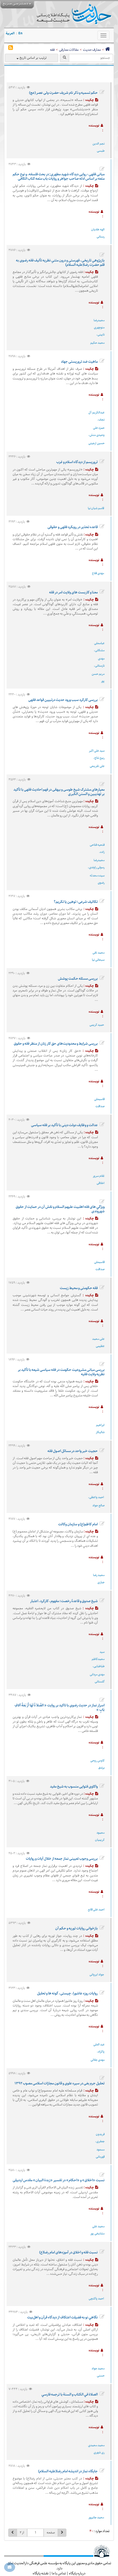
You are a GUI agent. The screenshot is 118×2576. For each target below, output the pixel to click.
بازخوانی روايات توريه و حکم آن (76, 1928)
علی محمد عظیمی (98, 1342)
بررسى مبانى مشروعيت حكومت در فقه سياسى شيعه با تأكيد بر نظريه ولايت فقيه (61, 1372)
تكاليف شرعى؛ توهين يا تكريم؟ (76, 902)
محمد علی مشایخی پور (97, 2230)
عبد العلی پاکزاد (99, 2048)
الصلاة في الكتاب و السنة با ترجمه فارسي (70, 2394)
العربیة (10, 33)
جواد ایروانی (97, 1975)
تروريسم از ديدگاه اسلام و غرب (77, 462)
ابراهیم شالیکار (100, 1429)
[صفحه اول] (107, 50)
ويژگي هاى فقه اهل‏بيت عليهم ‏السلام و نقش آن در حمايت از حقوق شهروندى (60, 1209)
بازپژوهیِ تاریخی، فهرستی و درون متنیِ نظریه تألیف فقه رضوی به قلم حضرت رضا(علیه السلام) (60, 263)
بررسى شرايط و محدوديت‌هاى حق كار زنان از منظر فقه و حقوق (56, 1044)
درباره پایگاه (77, 2573)
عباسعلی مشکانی (99, 647)
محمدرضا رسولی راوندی (97, 864)
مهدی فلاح (98, 573)
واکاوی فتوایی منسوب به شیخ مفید (74, 1786)
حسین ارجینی (96, 443)
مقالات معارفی (69, 50)
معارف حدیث (92, 50)
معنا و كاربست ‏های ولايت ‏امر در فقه (73, 592)
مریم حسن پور (98, 677)
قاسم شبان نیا (96, 508)
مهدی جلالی (98, 2060)
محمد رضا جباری (99, 1579)
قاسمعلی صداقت (99, 1103)
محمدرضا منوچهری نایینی (99, 327)
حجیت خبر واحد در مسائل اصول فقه (73, 1451)
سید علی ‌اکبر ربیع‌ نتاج (97, 754)
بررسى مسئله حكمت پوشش (78, 979)
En (20, 33)
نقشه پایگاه (41, 2573)
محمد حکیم (97, 343)
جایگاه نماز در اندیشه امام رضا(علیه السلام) (68, 2471)
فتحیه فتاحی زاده (97, 848)
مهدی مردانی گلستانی (97, 1678)
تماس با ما (59, 2573)
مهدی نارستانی (100, 662)
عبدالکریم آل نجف (96, 416)
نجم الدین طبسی (99, 147)
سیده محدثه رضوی (97, 879)
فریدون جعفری (100, 2138)
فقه (52, 50)
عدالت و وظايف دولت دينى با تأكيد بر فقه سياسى (64, 1125)
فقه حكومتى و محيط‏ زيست (79, 1288)
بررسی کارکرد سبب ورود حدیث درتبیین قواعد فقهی (63, 700)
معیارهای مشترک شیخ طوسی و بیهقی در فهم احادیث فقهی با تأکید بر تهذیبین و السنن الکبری (59, 792)
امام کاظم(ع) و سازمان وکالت (78, 1524)
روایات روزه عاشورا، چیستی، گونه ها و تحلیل (67, 1993)
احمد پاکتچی (96, 2299)
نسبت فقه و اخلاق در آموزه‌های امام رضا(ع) (68, 2252)
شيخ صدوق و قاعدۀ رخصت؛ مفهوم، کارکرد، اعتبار (64, 1601)
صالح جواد (99, 1505)
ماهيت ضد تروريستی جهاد (79, 362)
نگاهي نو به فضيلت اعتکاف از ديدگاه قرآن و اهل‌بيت (62, 2317)
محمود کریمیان (100, 1836)
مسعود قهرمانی (100, 2153)
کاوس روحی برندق (97, 1764)
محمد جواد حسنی (98, 2372)
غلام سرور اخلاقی (99, 1180)
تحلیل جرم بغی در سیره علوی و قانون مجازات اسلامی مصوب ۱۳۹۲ (60, 2083)
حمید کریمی (97, 1025)
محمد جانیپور (96, 2517)
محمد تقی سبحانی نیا (98, 956)
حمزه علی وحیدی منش (97, 431)
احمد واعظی (97, 1497)
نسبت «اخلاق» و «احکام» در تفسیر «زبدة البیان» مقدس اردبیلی (59, 2180)
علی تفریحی (97, 766)
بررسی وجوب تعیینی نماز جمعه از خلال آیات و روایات (62, 1859)
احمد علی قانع (96, 1910)
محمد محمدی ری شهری (96, 2449)
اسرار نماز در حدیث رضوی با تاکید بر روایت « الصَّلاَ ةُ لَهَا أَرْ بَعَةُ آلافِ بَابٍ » (60, 1707)
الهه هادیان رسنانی (98, 233)
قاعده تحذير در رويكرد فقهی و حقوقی (73, 527)
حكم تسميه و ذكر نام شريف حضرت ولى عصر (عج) (63, 93)
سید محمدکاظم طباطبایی (98, 1659)
